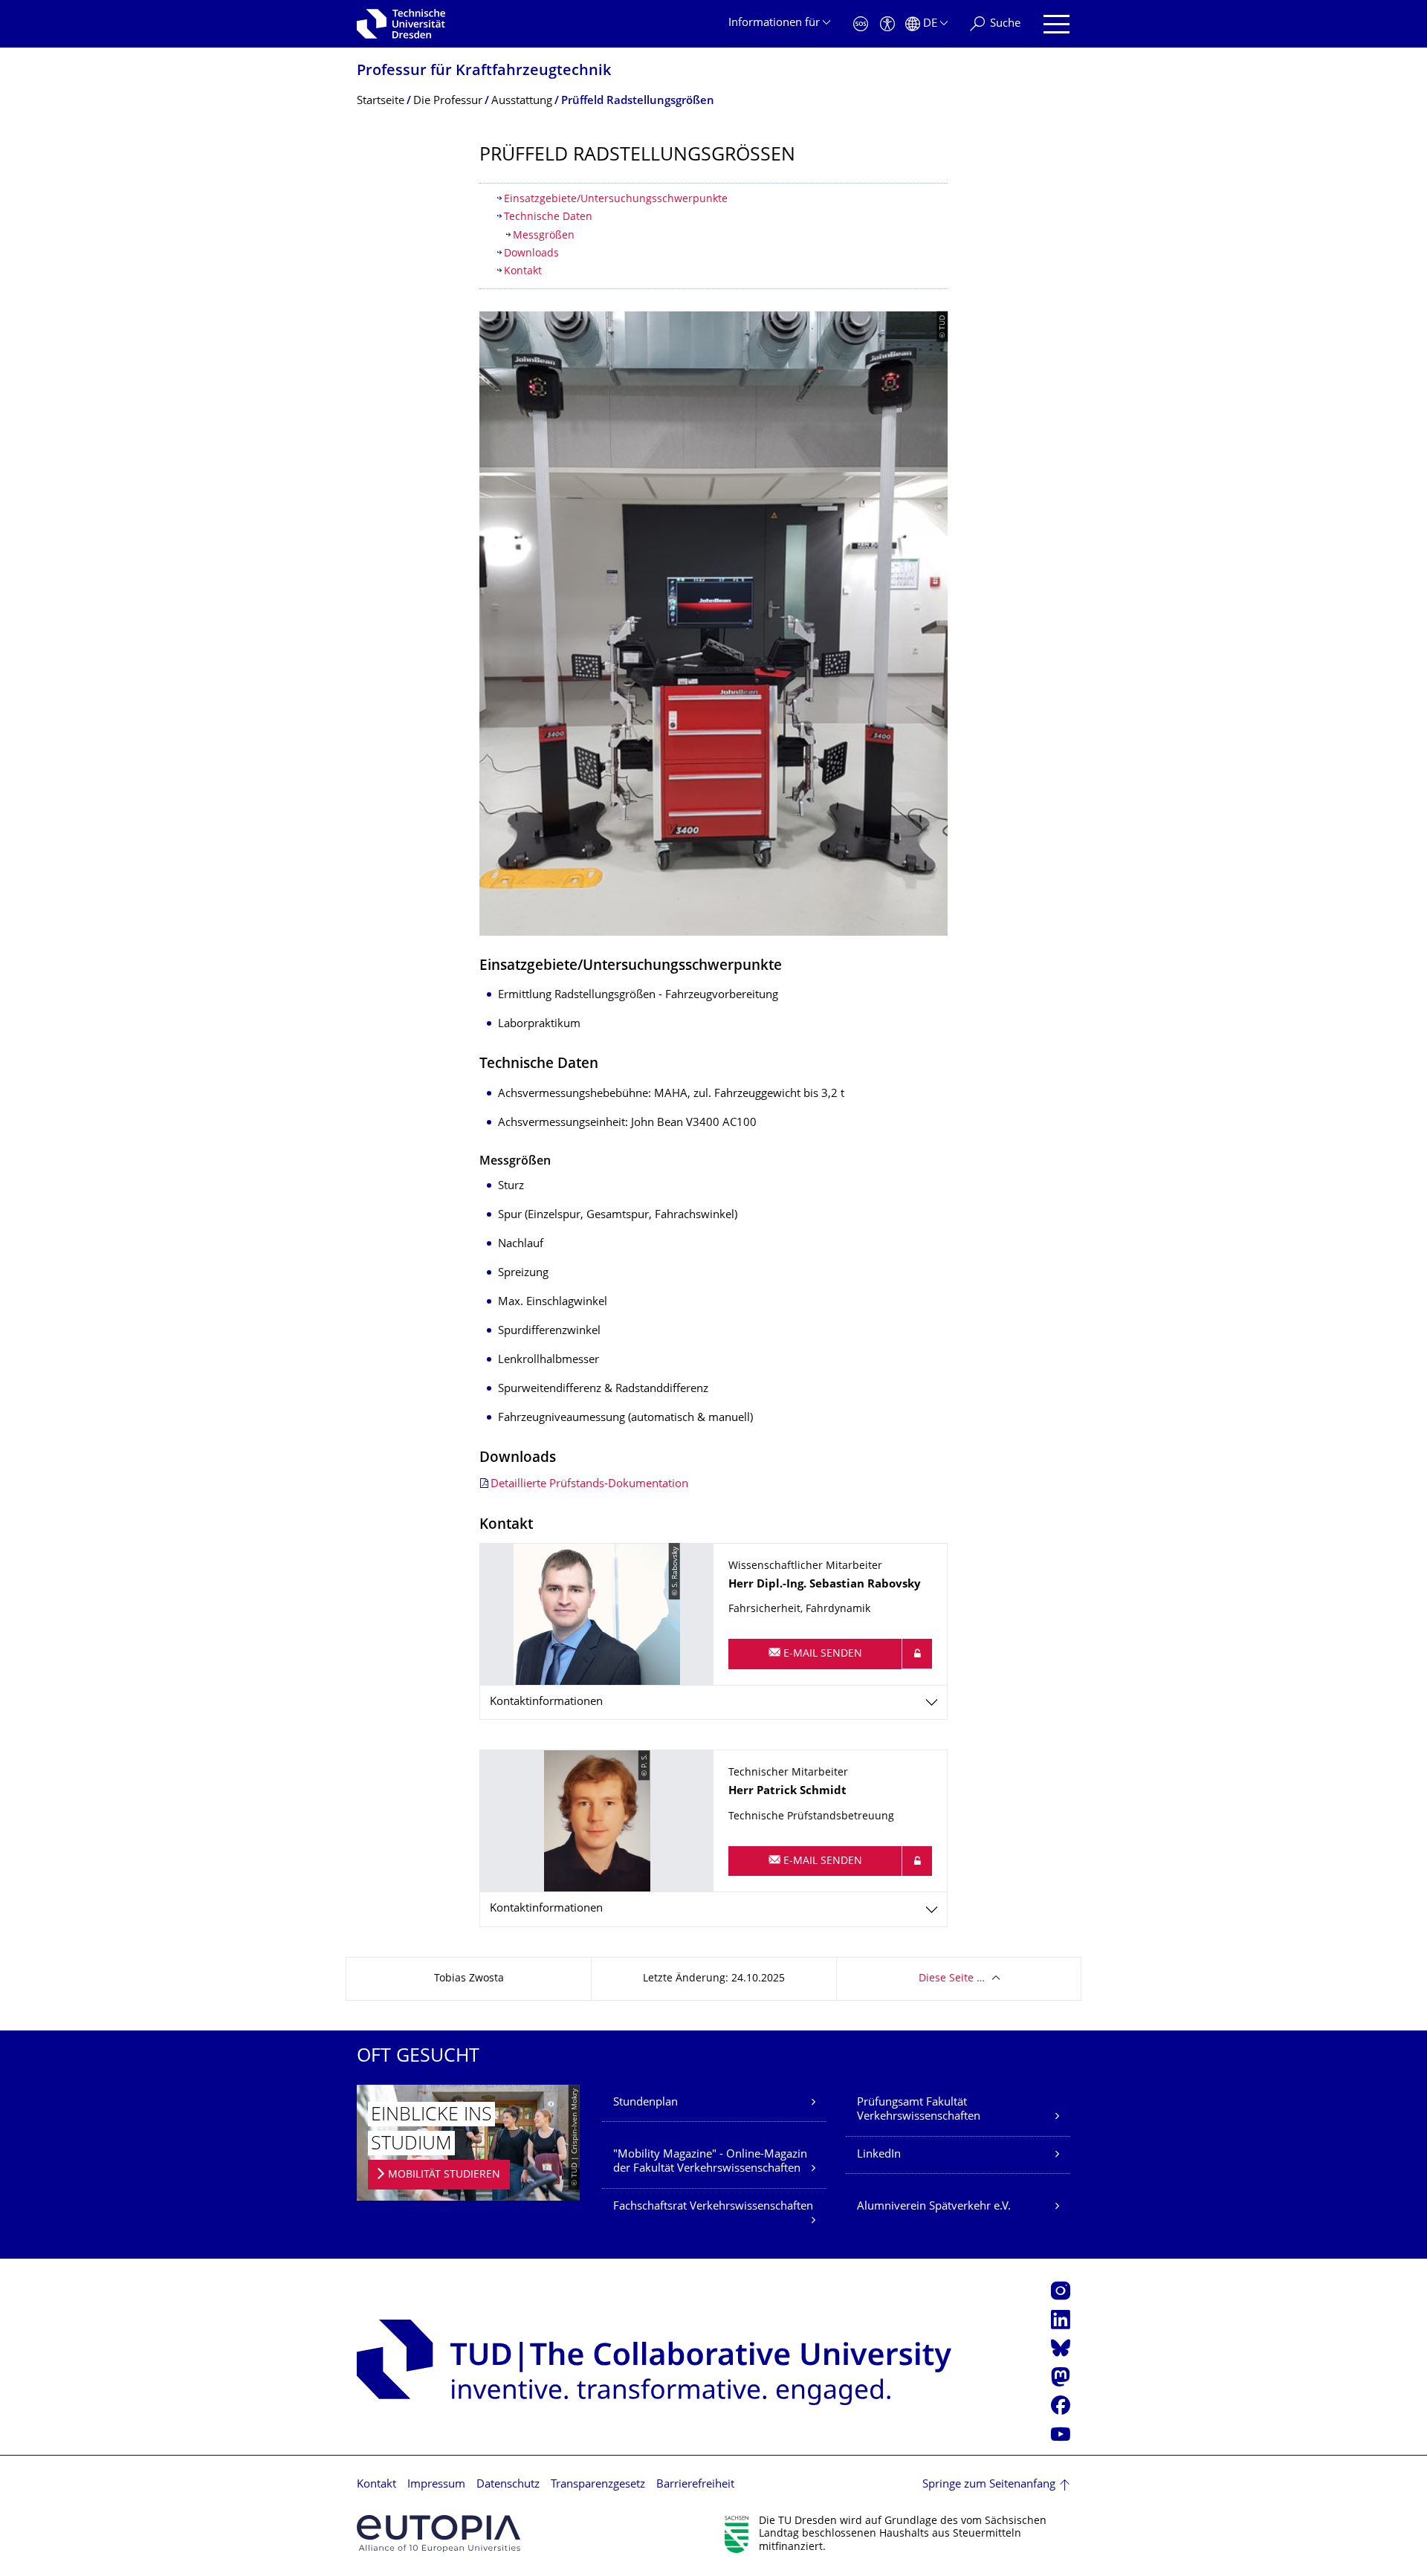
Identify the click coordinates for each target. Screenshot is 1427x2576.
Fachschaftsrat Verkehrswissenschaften (713, 2207)
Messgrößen (544, 236)
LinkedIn (879, 2155)
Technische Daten (548, 217)
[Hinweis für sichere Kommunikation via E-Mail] (917, 1654)
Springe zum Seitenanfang (989, 2485)
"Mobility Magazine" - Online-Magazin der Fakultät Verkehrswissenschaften (710, 2162)
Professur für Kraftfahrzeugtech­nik (484, 72)
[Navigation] (1057, 24)
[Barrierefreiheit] (887, 24)
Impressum (436, 2485)
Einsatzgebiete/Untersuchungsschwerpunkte (616, 200)
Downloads (531, 254)
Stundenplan (645, 2103)
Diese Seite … (952, 1979)
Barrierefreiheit (695, 2485)
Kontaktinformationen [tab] (546, 1702)
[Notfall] (861, 24)
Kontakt (523, 272)
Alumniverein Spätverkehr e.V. (934, 2207)
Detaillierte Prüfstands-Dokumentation (589, 1485)
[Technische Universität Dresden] (401, 24)
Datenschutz (508, 2485)
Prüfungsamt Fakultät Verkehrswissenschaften (919, 2110)
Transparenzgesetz (598, 2485)
